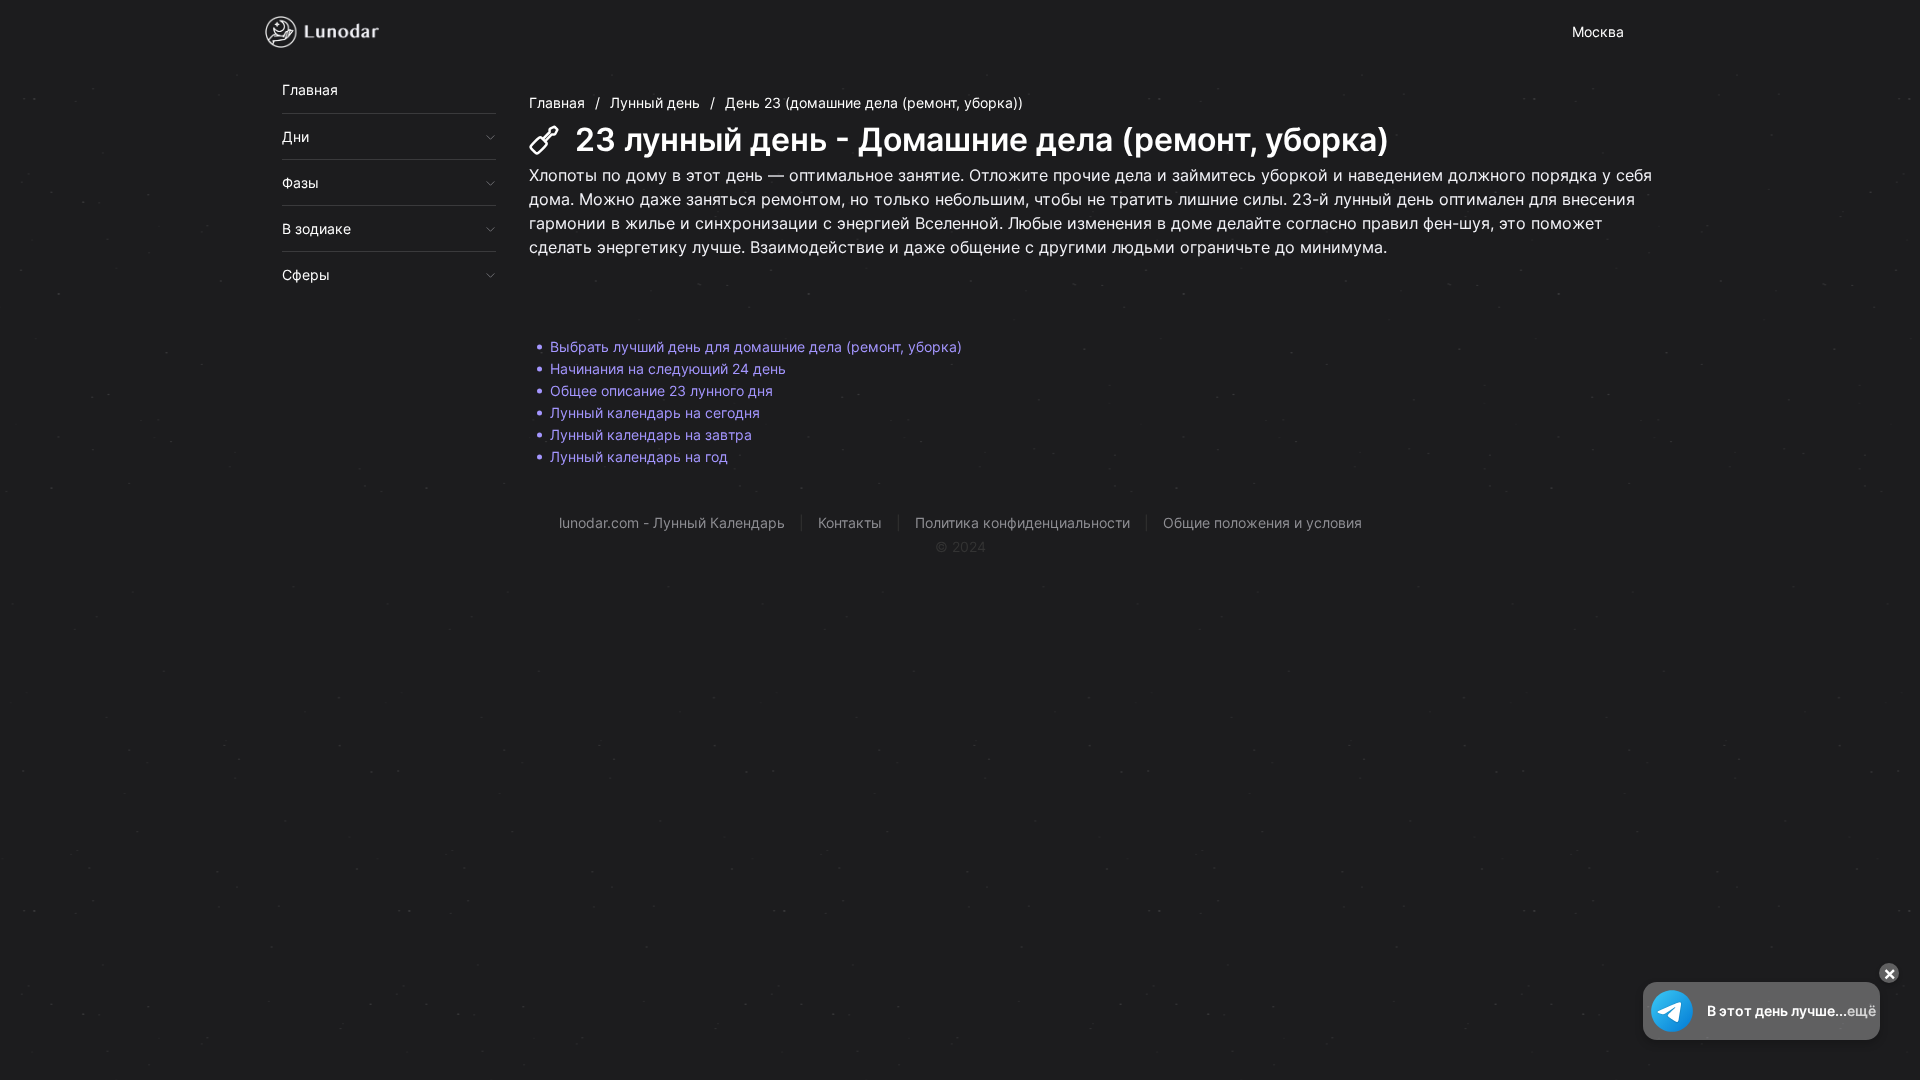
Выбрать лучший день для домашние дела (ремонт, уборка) (756, 346)
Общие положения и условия (1262, 522)
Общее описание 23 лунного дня (661, 390)
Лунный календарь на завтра (651, 434)
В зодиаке (316, 228)
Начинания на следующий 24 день (668, 368)
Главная (310, 89)
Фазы (300, 182)
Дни (295, 136)
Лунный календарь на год (639, 456)
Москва (1598, 31)
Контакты (850, 522)
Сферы (306, 274)
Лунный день (655, 102)
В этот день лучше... (1791, 1010)
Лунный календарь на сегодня (655, 412)
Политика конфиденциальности (1022, 522)
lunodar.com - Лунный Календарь (672, 522)
